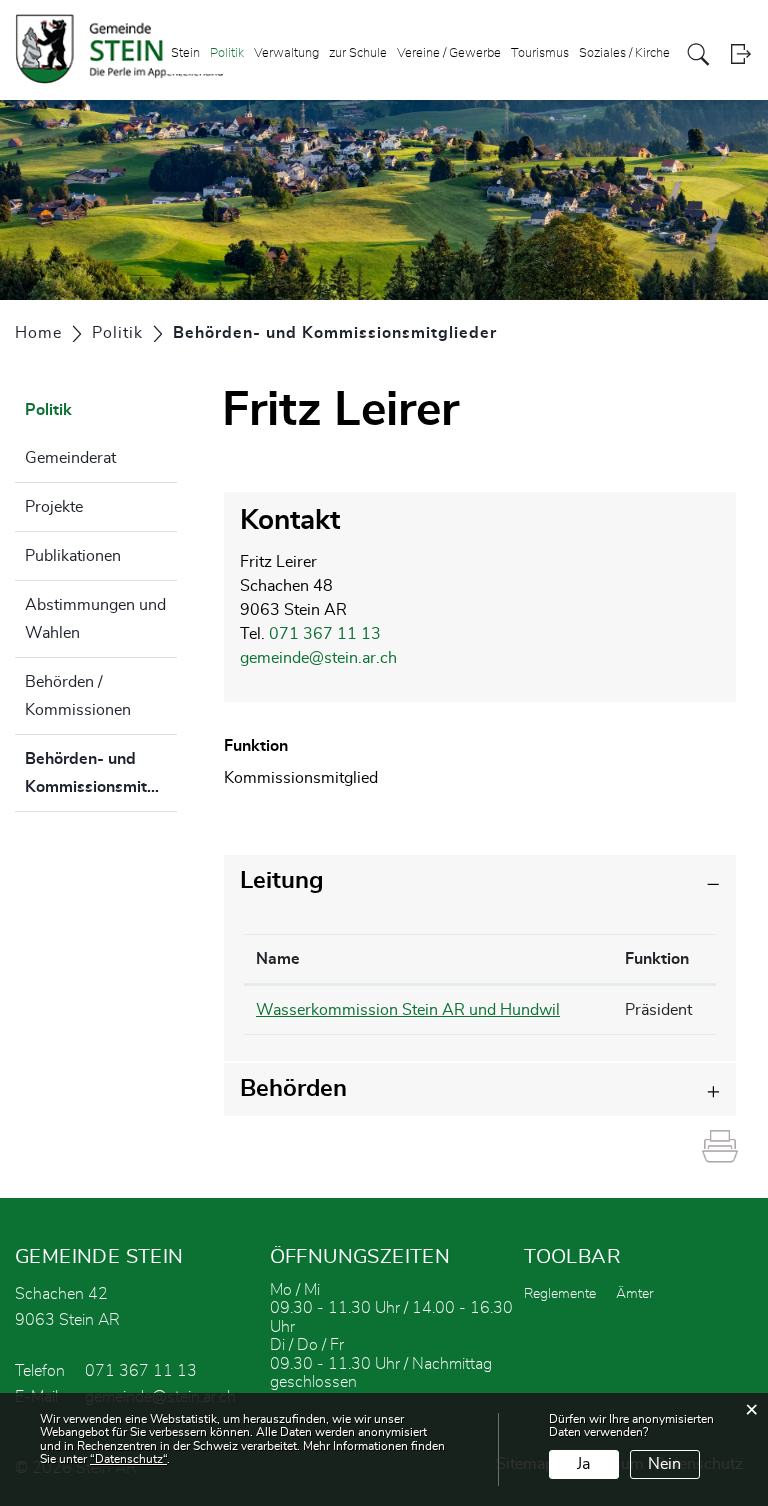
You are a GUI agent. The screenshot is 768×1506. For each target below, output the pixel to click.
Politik (227, 53)
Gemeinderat (70, 458)
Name (278, 959)
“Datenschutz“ (128, 1459)
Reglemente (560, 1294)
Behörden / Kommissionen (78, 696)
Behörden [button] (293, 1089)
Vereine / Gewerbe (449, 53)
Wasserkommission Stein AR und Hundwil (408, 1010)
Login (740, 54)
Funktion (657, 959)
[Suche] (698, 54)
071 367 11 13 (325, 634)
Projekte (54, 507)
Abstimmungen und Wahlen (95, 619)
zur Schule (358, 53)
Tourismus (540, 53)
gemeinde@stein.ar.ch (318, 658)
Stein (185, 53)
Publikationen (73, 556)
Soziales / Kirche (624, 53)
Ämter (635, 1294)
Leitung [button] (282, 881)
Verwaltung (286, 53)
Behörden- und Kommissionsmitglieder (101, 781)
